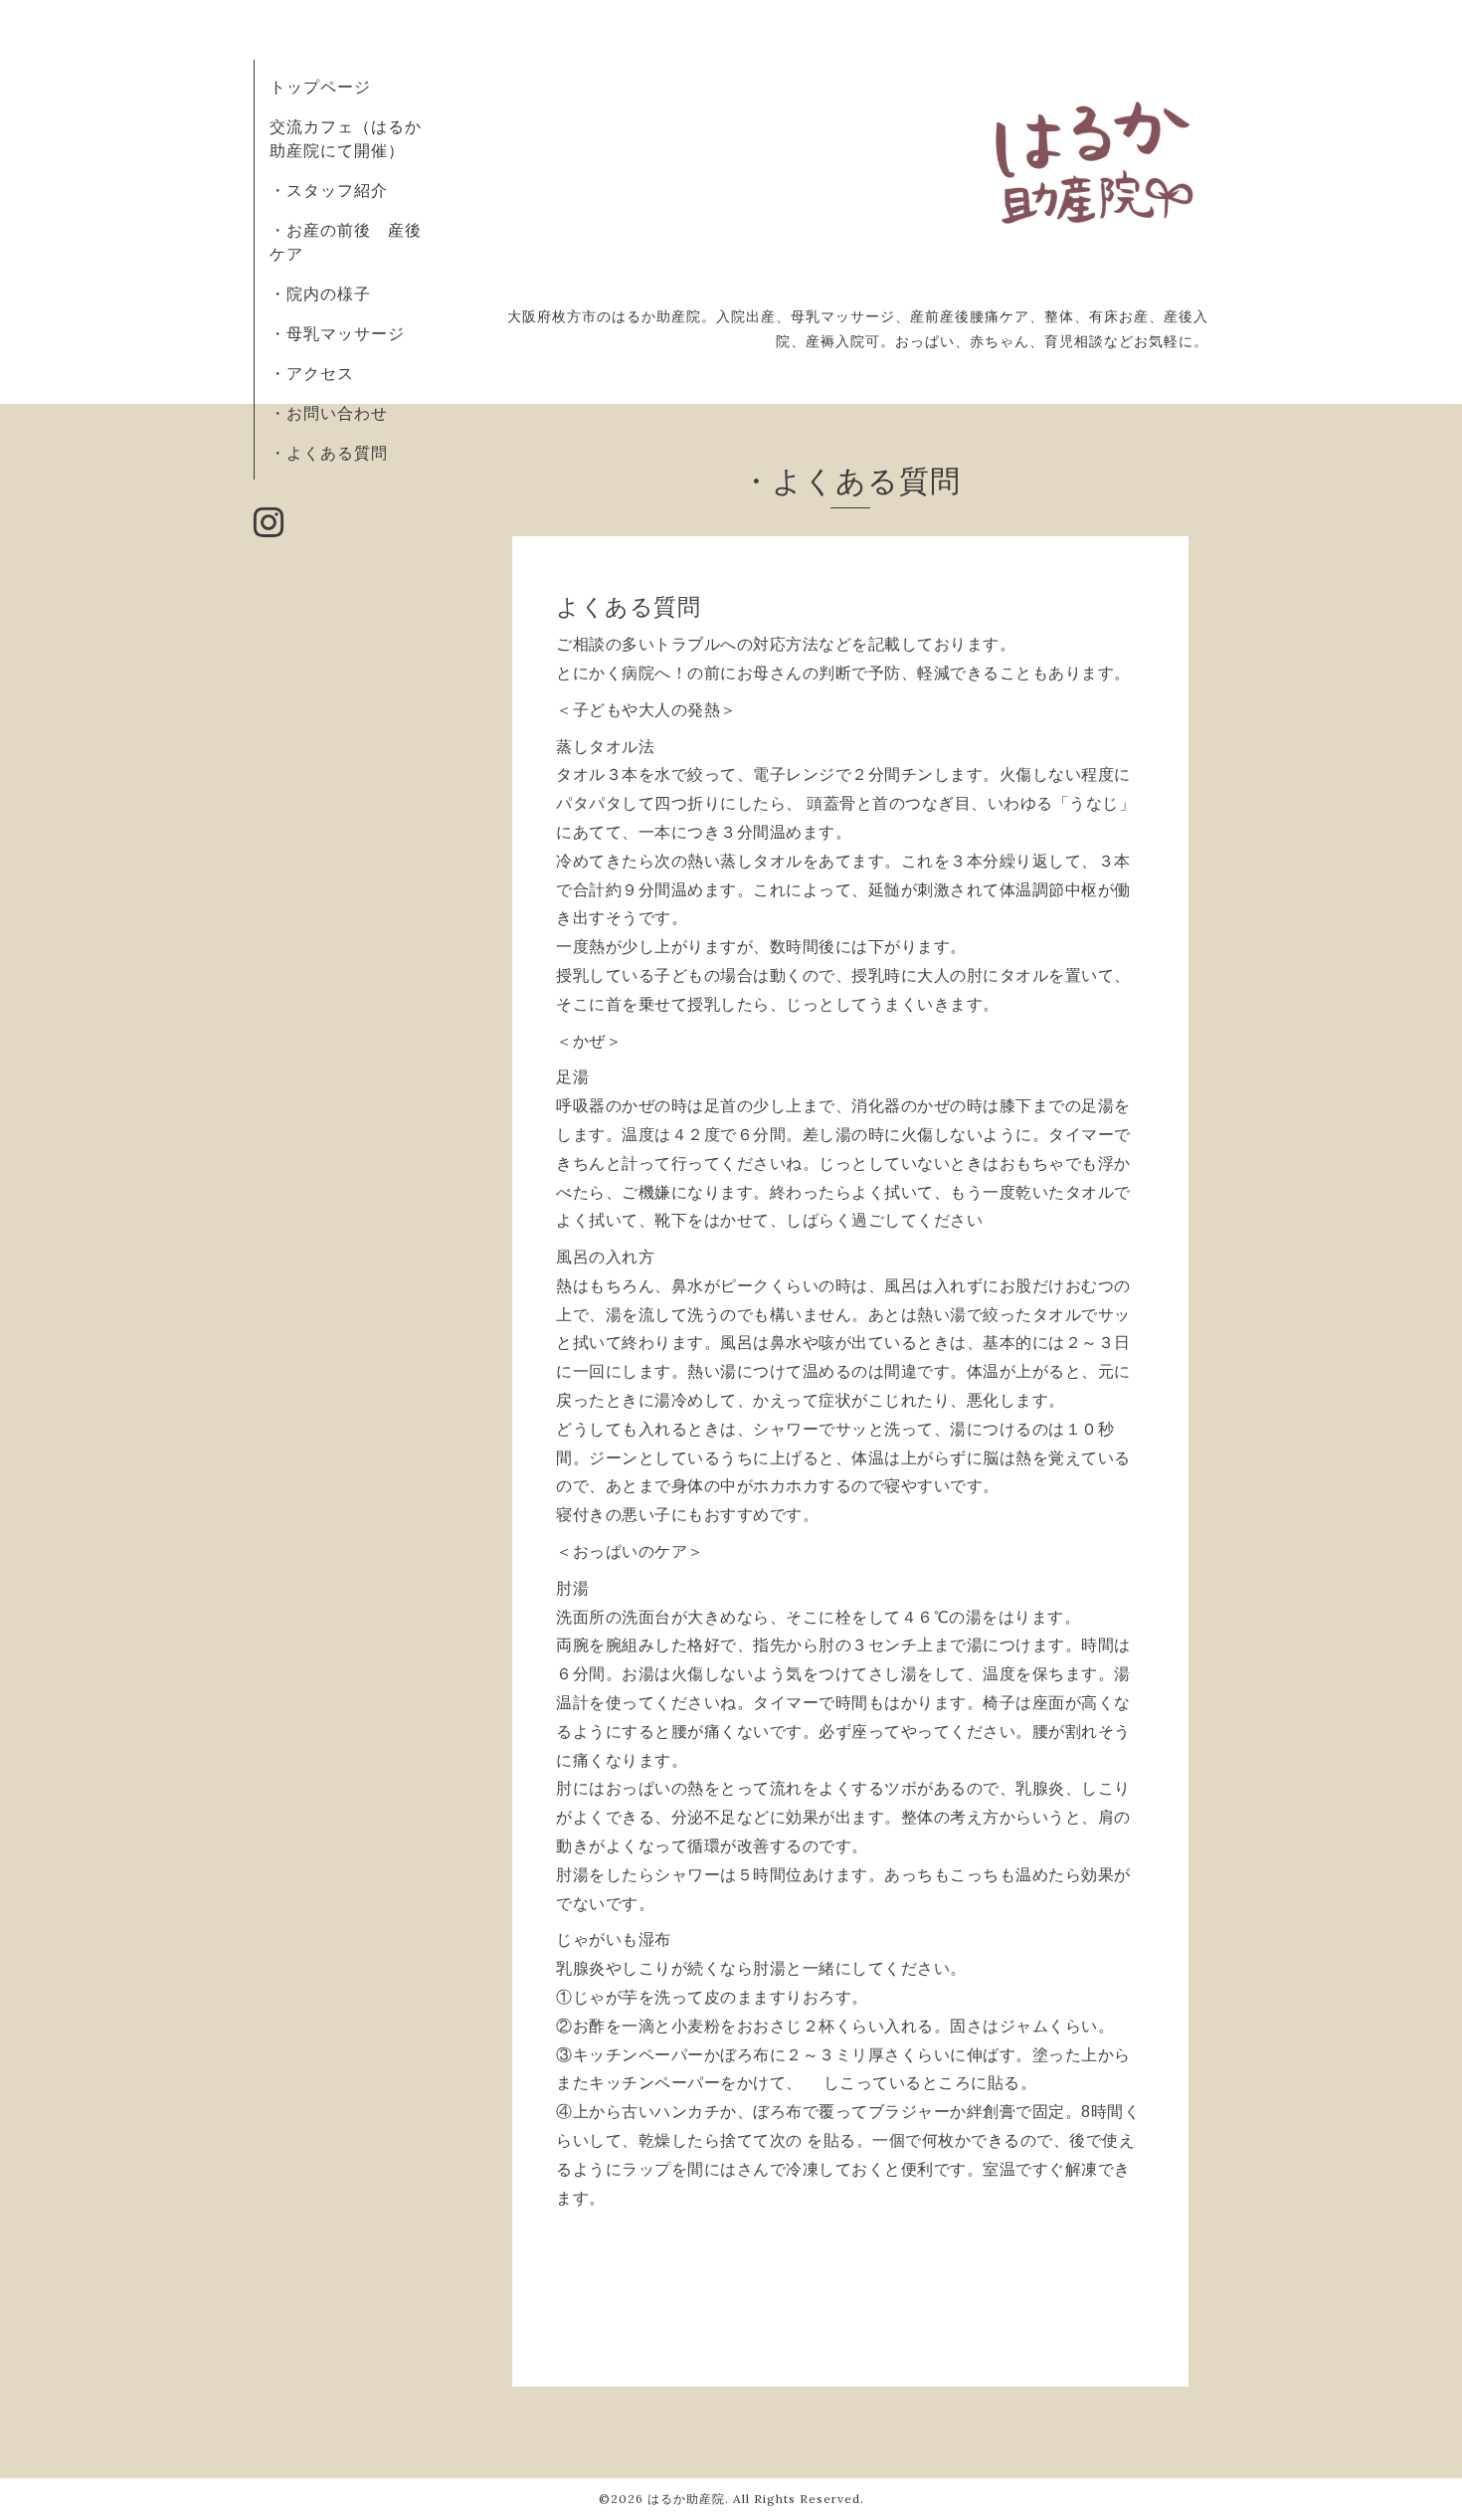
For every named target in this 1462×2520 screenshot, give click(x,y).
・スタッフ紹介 (329, 190)
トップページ (320, 87)
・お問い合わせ (329, 413)
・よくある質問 (329, 453)
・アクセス (312, 373)
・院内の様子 (320, 293)
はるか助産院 (686, 2499)
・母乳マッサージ (337, 333)
